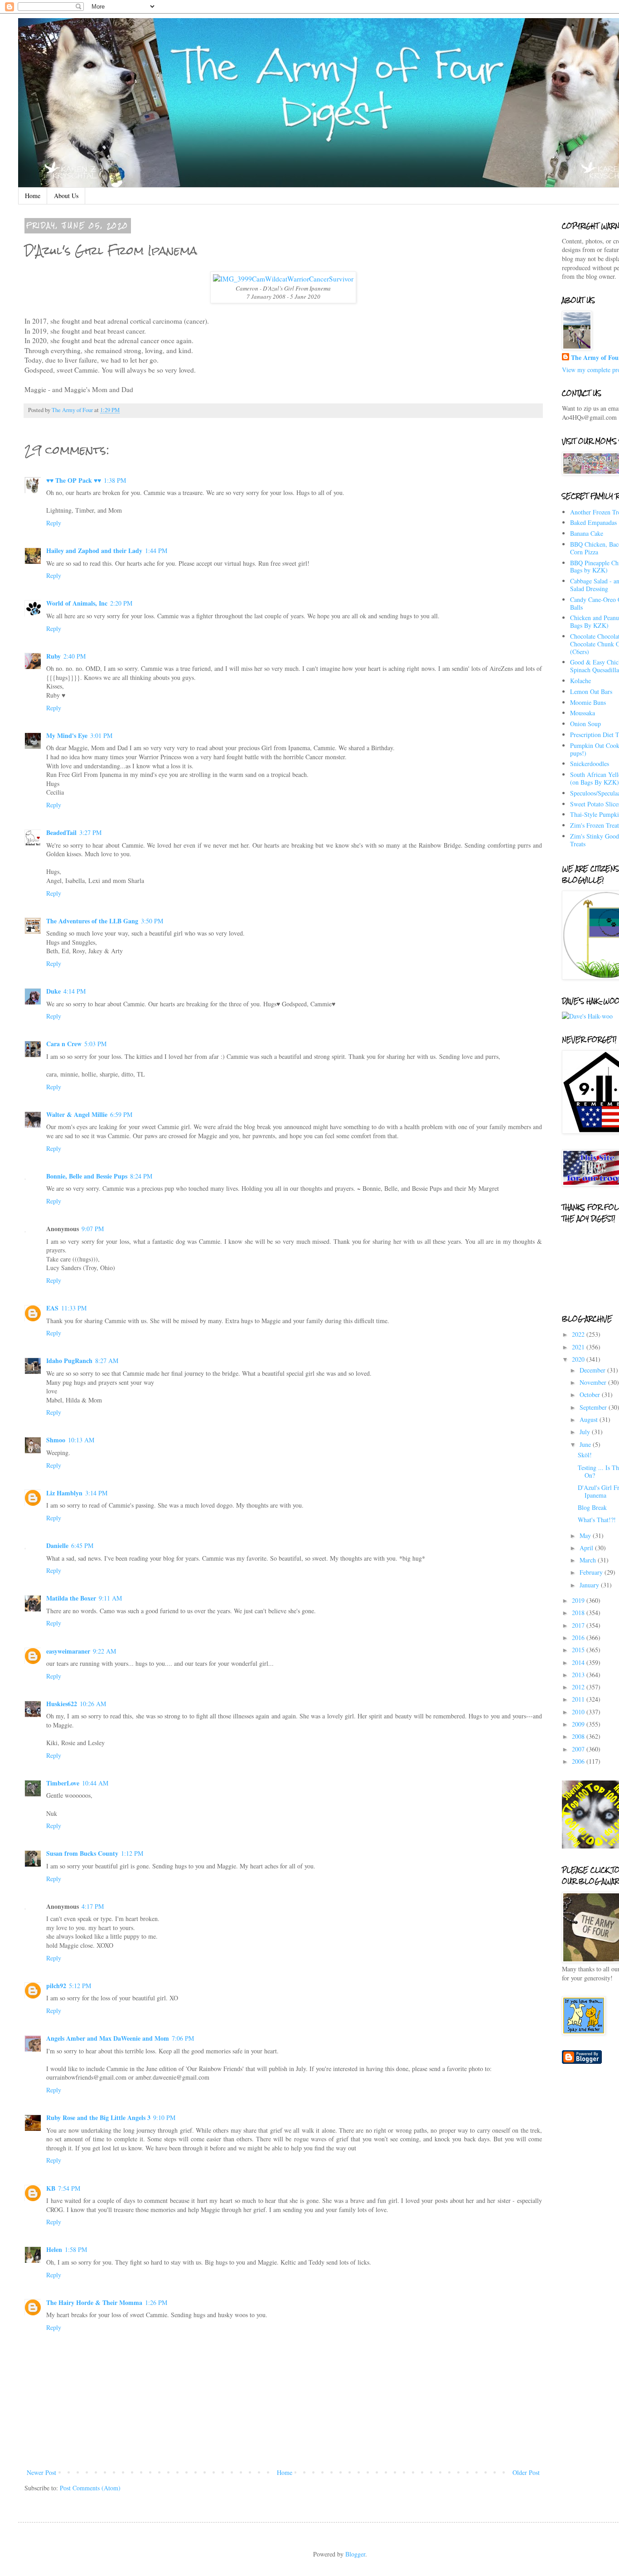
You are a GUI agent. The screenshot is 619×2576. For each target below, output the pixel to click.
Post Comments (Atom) (90, 2488)
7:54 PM (69, 2188)
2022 (579, 1334)
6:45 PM (82, 1545)
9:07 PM (93, 1229)
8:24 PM (141, 1176)
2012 (579, 1687)
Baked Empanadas (593, 522)
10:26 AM (93, 1704)
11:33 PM (74, 1308)
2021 (579, 1347)
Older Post (526, 2472)
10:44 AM (95, 1783)
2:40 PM (75, 656)
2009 (579, 1724)
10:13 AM (81, 1440)
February (592, 1572)
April (587, 1548)
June (586, 1444)
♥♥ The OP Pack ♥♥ (74, 480)
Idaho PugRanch (69, 1361)
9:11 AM (110, 1598)
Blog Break (592, 1507)
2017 (579, 1625)
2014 (579, 1662)
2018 (579, 1613)
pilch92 (56, 1986)
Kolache (580, 681)
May (586, 1535)
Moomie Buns (588, 702)
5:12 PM (80, 1986)
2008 (579, 1736)
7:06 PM (183, 2038)
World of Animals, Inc (77, 603)
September (594, 1407)
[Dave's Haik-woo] (587, 1016)
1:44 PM (156, 551)
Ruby (53, 656)
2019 (579, 1600)
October (591, 1395)
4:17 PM (93, 1906)
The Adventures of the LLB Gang (92, 921)
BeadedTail (61, 832)
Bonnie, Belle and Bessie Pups (87, 1176)
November (594, 1382)
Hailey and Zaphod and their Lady (94, 551)
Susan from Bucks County (82, 1853)
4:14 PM (75, 991)
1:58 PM (76, 2249)
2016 (579, 1637)
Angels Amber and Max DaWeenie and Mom (108, 2038)
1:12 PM (132, 1853)
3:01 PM (101, 735)
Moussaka (583, 713)
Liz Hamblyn (64, 1493)
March (589, 1560)
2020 (579, 1359)
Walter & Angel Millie (77, 1114)
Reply (54, 523)
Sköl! (585, 1455)
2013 (579, 1675)
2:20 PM (121, 603)
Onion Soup (585, 724)
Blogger (355, 2554)
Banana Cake (587, 533)
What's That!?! (597, 1520)
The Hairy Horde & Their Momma (94, 2302)
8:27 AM (107, 1361)
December (593, 1370)
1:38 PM (115, 480)
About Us (66, 196)
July (586, 1432)
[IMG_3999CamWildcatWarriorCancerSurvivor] (283, 279)
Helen (54, 2249)
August (590, 1419)
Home (33, 196)
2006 (579, 1761)
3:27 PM (90, 832)
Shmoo (56, 1440)
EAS (52, 1308)
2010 (579, 1712)
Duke (53, 991)
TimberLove (63, 1783)
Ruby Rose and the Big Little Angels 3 (98, 2118)
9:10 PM (164, 2118)
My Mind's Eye (67, 735)
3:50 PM (152, 921)
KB (51, 2188)
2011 (579, 1699)
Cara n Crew (64, 1044)
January (590, 1585)
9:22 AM (104, 1651)
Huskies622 (62, 1704)
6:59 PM (121, 1114)
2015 (579, 1650)
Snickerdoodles (590, 764)
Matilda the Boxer (71, 1598)
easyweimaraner (68, 1651)
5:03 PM (95, 1044)
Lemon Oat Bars (591, 691)
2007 (579, 1749)
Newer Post (41, 2472)
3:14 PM (96, 1493)
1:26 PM (156, 2302)
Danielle (57, 1545)
